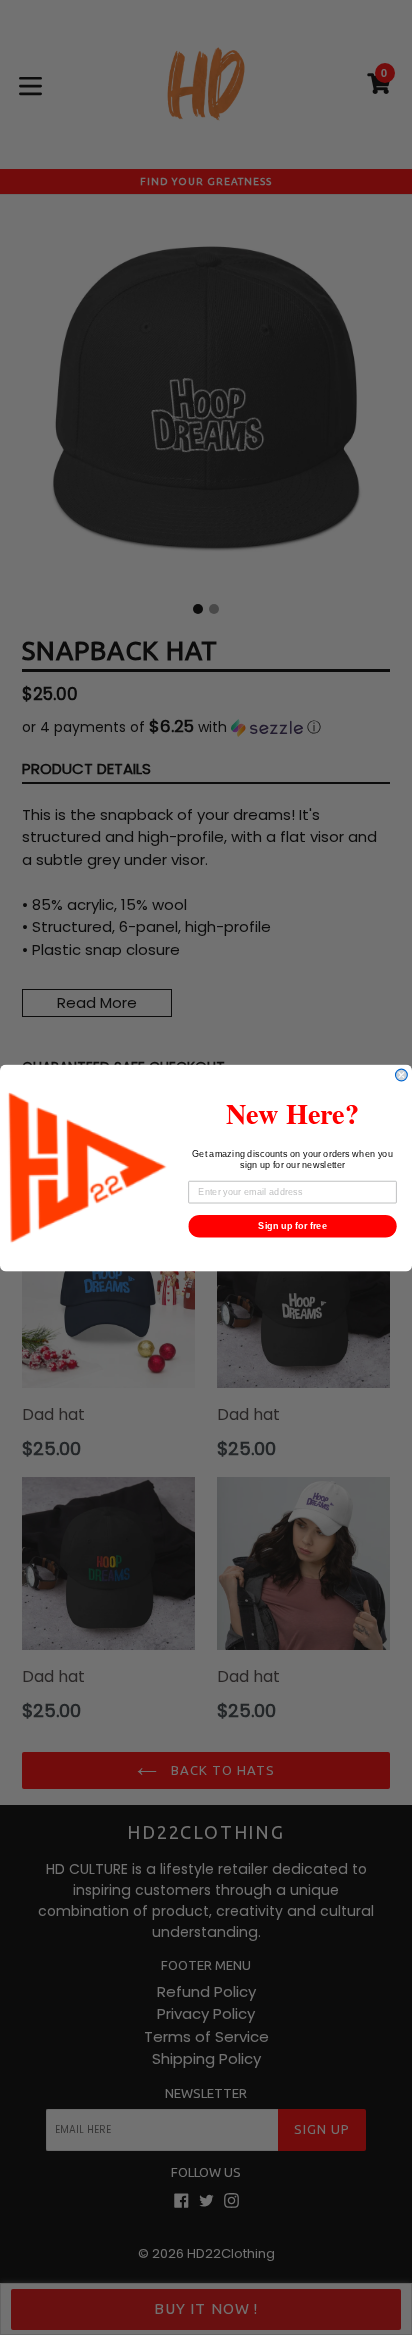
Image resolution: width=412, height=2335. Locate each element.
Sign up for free (292, 1225)
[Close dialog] (402, 1075)
